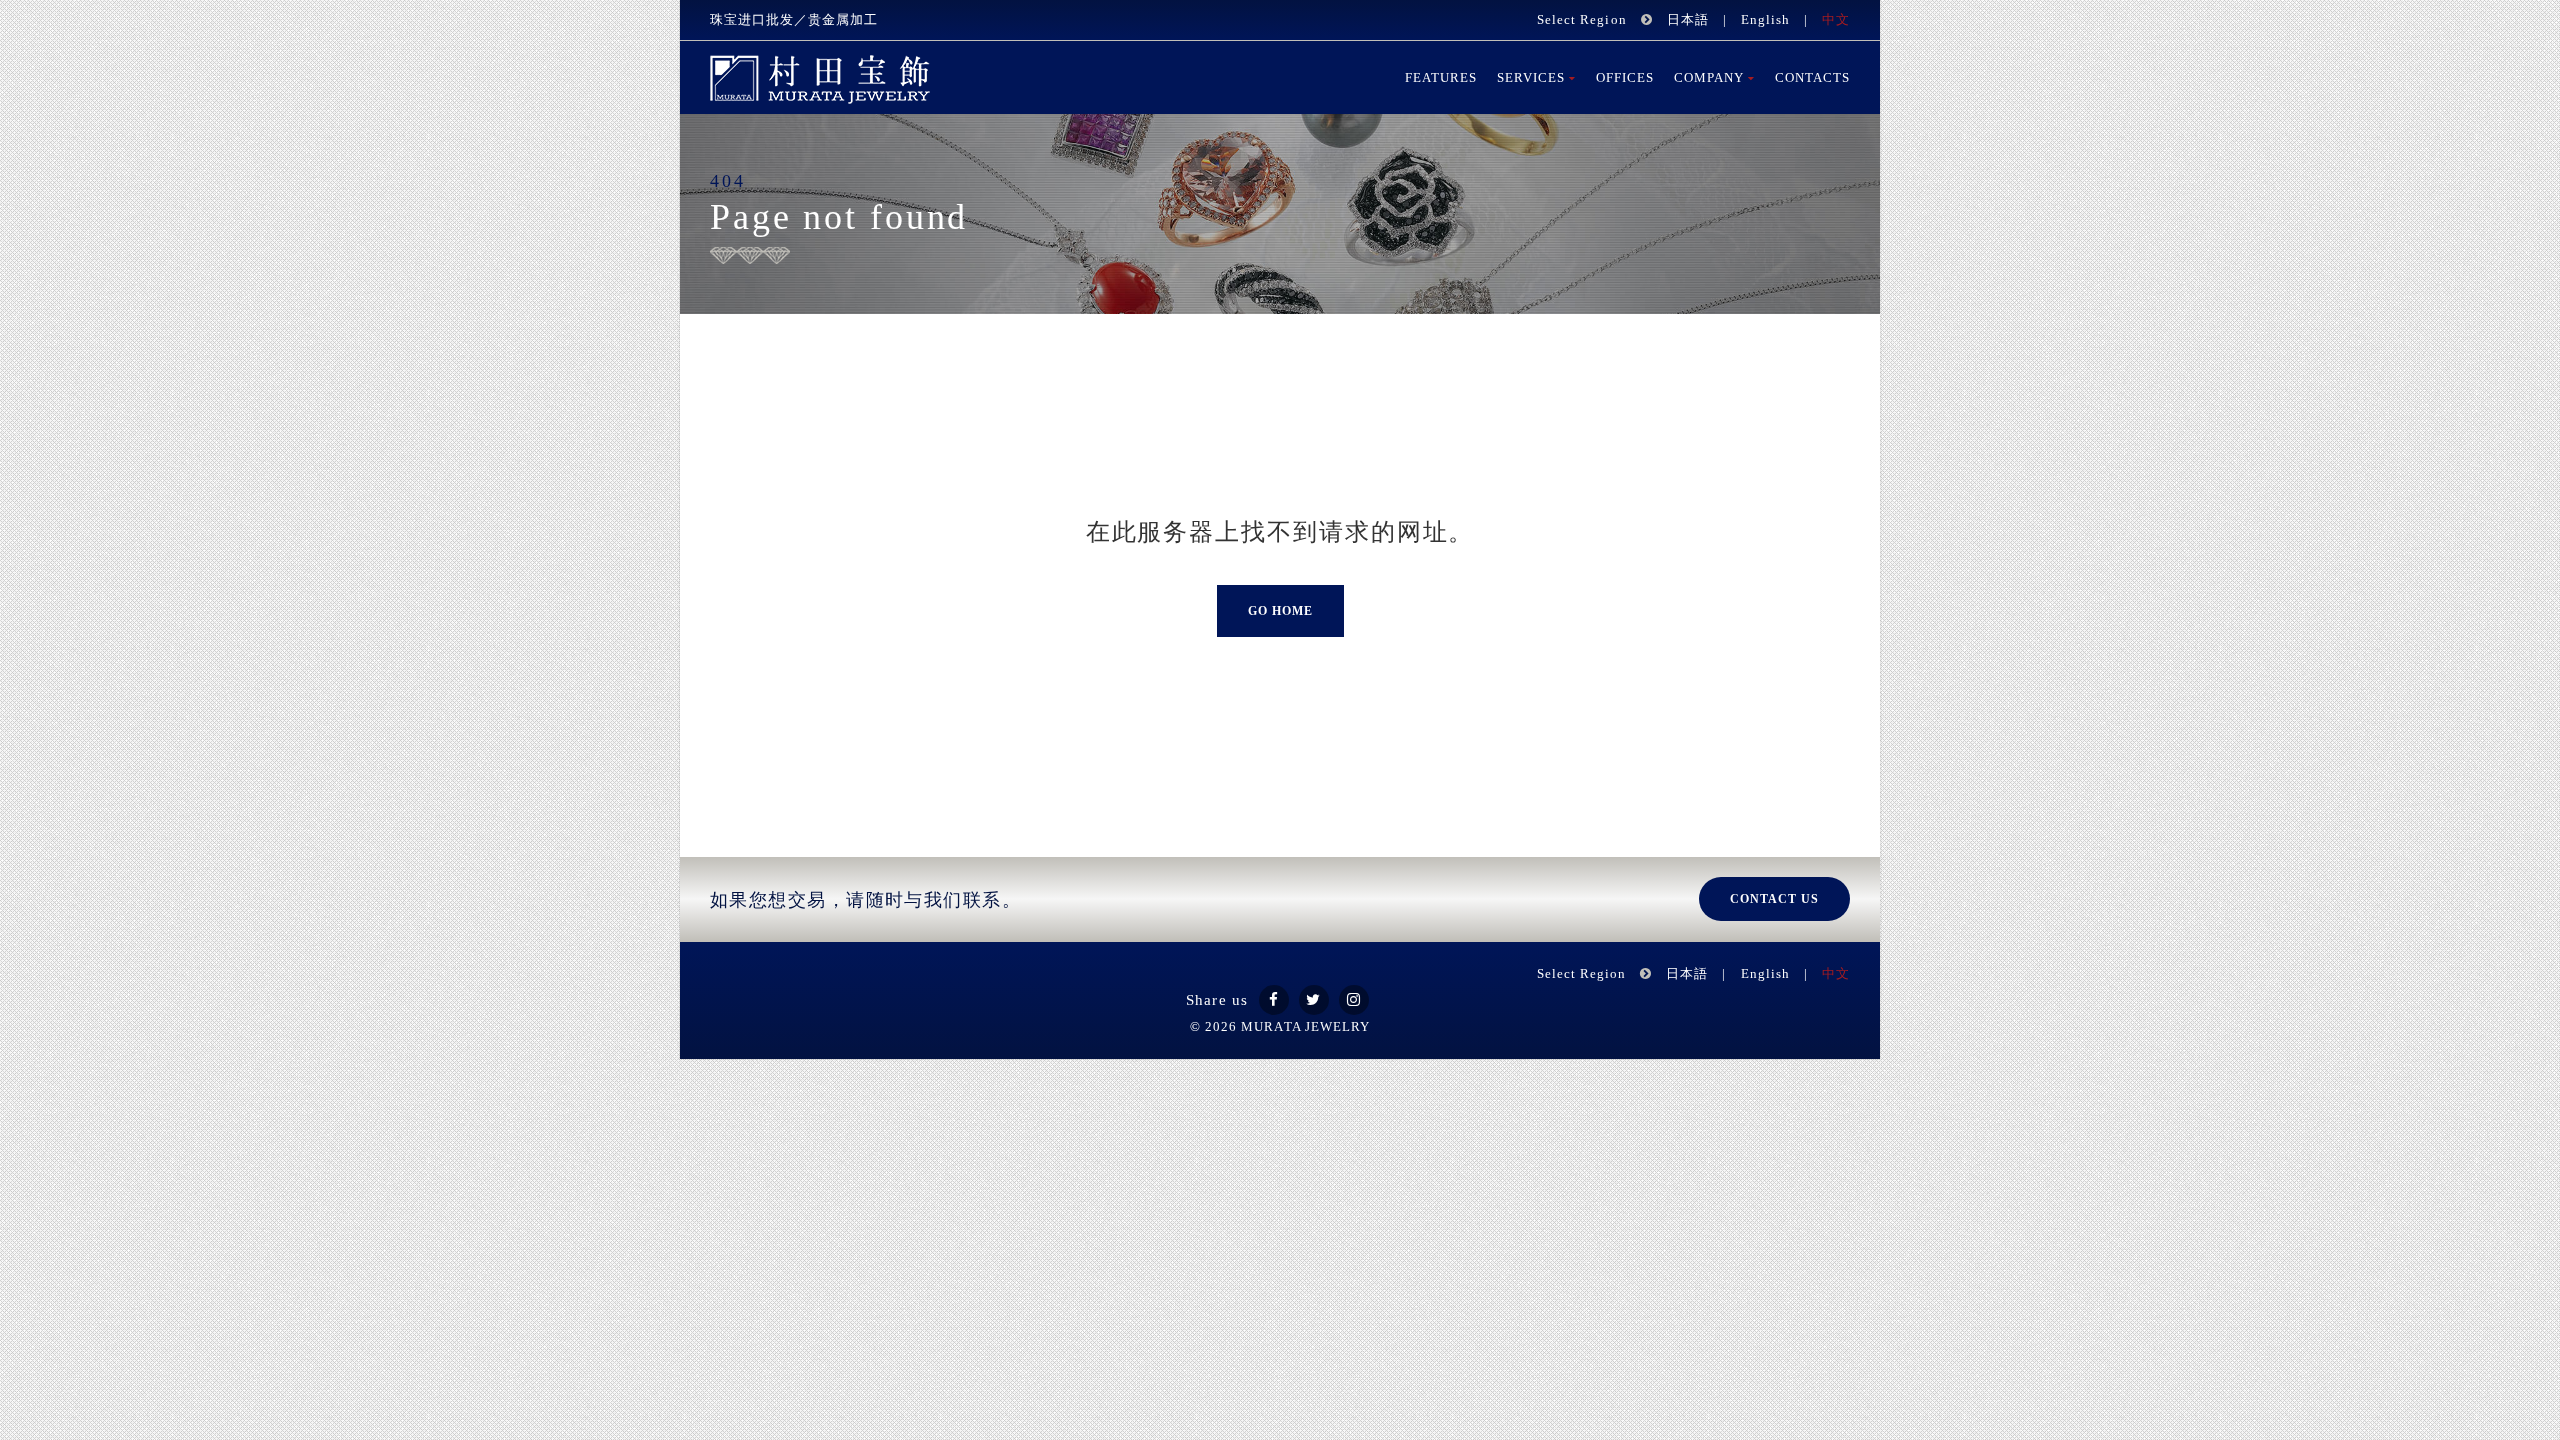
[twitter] (1314, 1000)
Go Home (1280, 611)
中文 (1836, 20)
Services (1531, 77)
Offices (1625, 77)
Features (1441, 77)
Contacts (1812, 77)
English (1765, 20)
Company (1709, 77)
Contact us (1774, 899)
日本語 (1688, 20)
